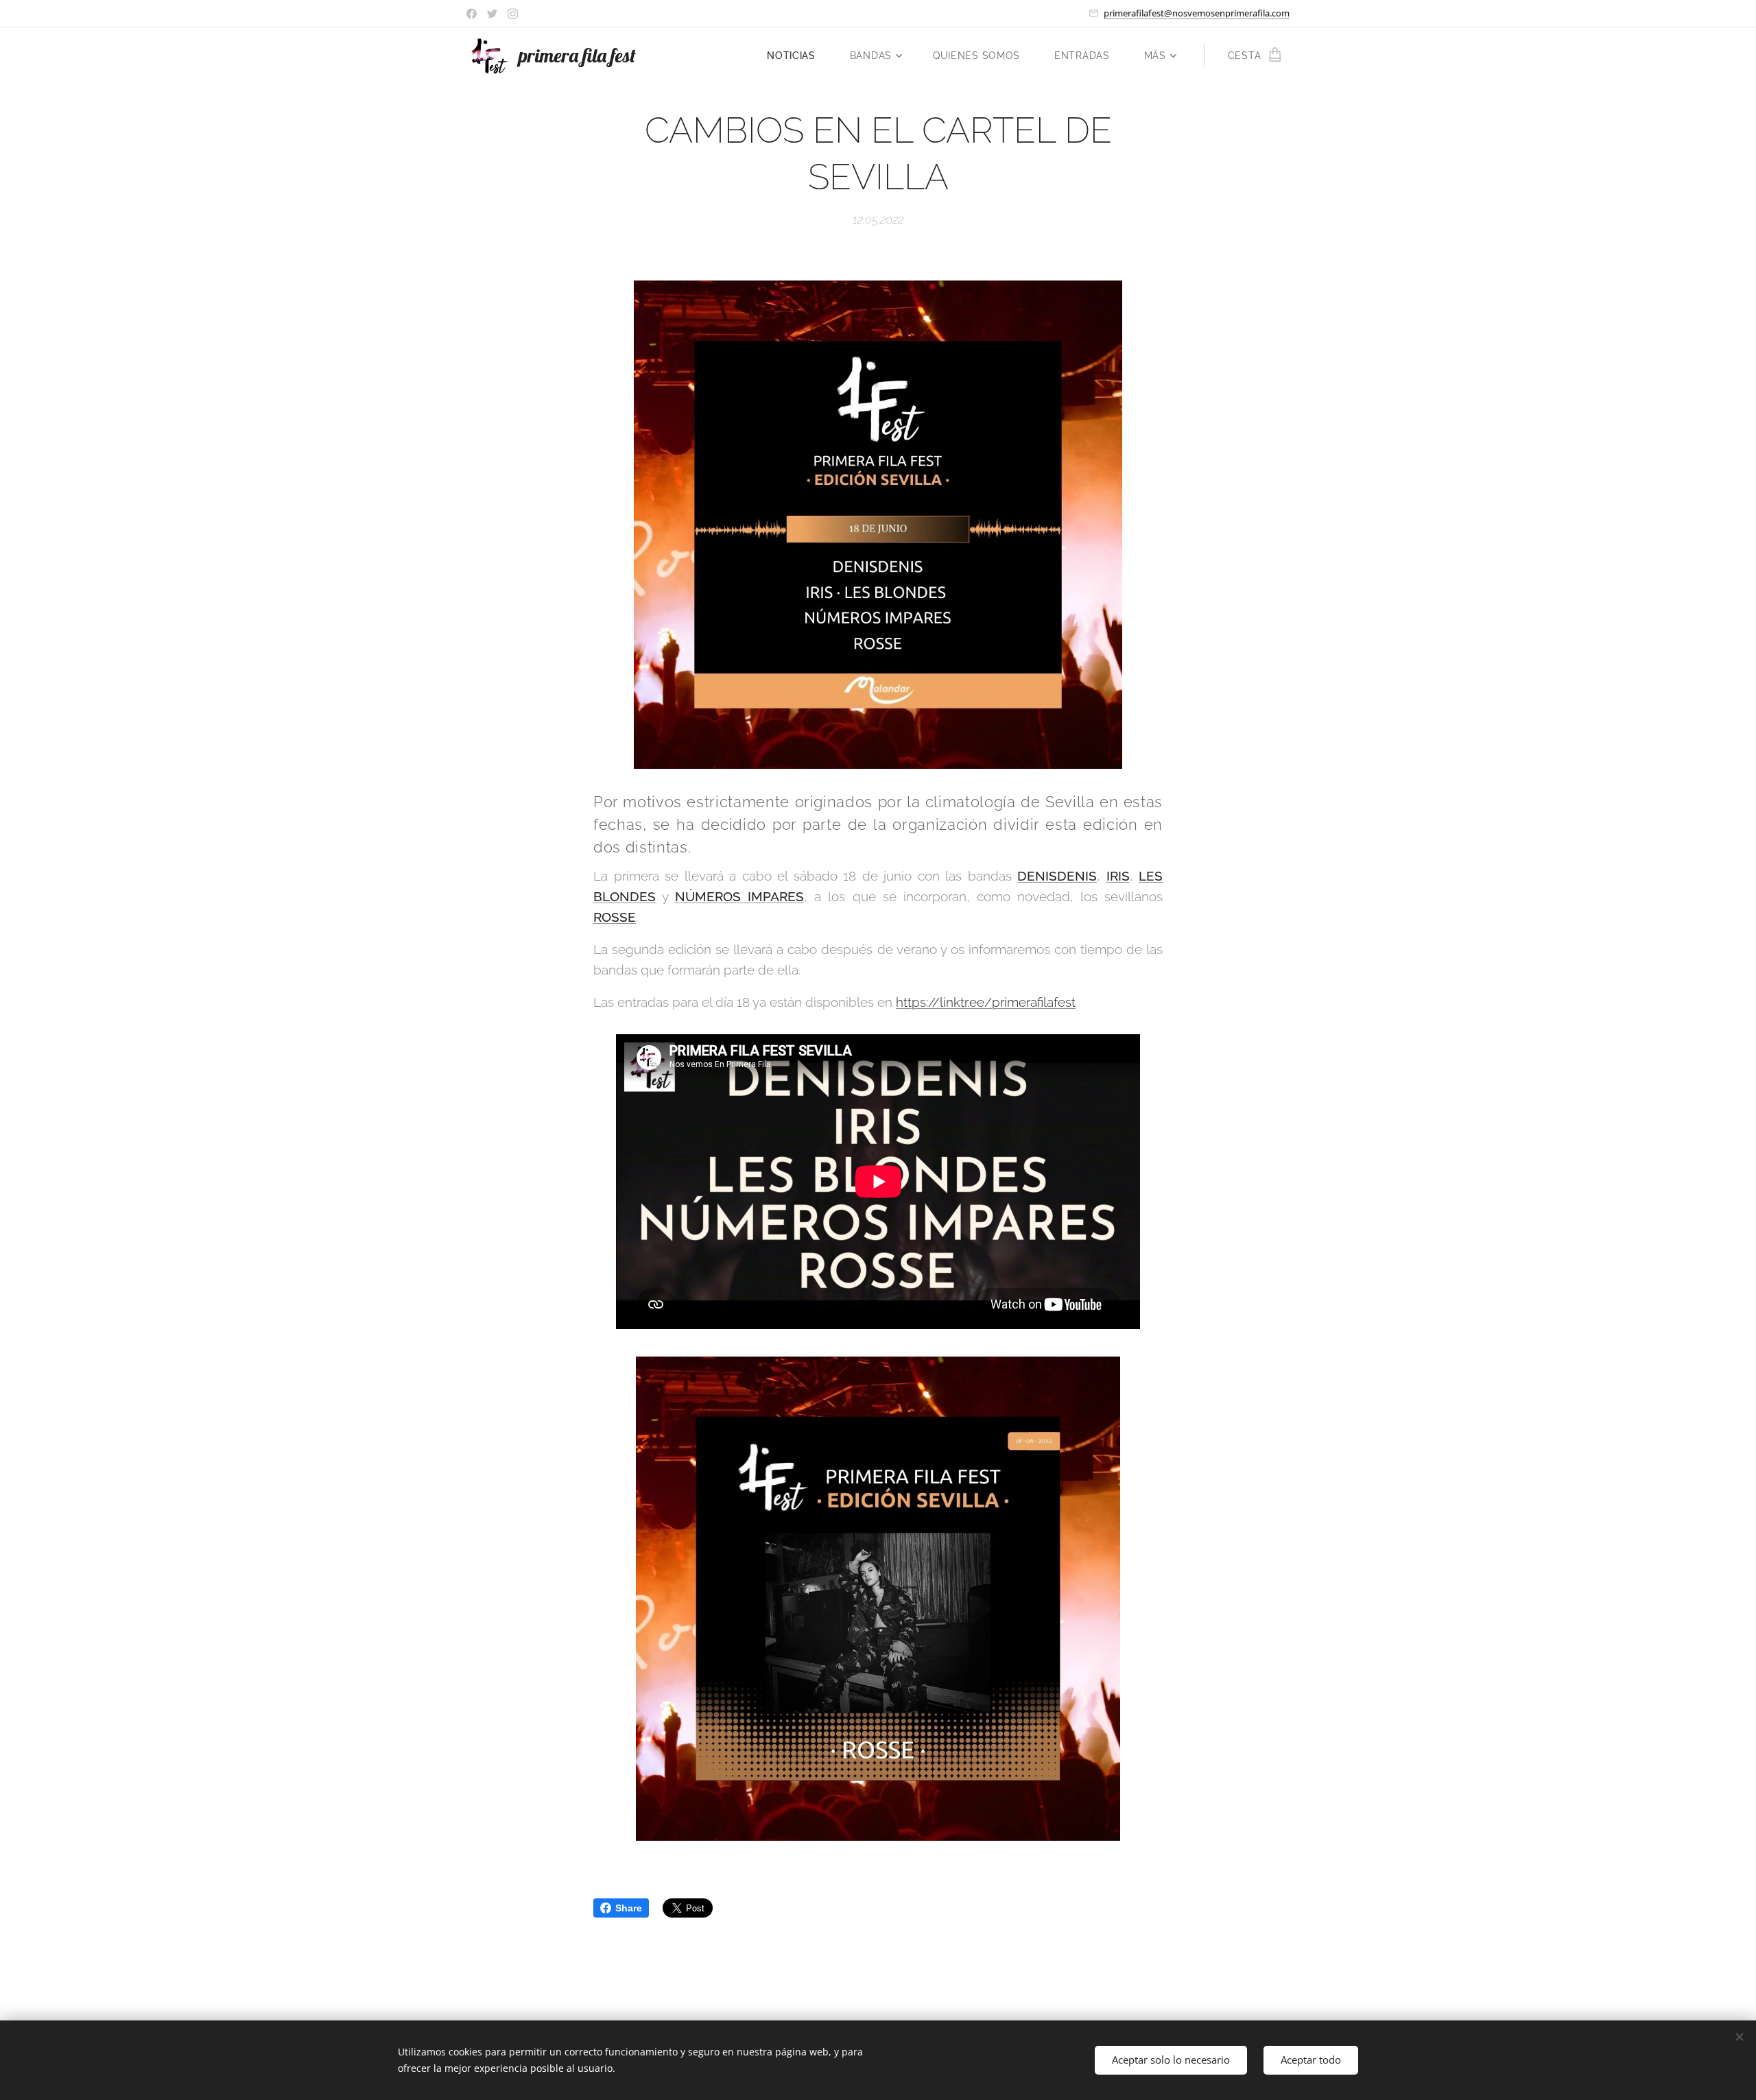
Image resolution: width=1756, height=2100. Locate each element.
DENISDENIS (1057, 876)
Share (629, 1908)
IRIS (1118, 876)
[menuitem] (798, 56)
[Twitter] (492, 14)
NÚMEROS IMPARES (739, 896)
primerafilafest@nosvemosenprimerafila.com (1197, 13)
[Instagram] (513, 14)
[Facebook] (472, 14)
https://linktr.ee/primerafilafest (986, 1002)
